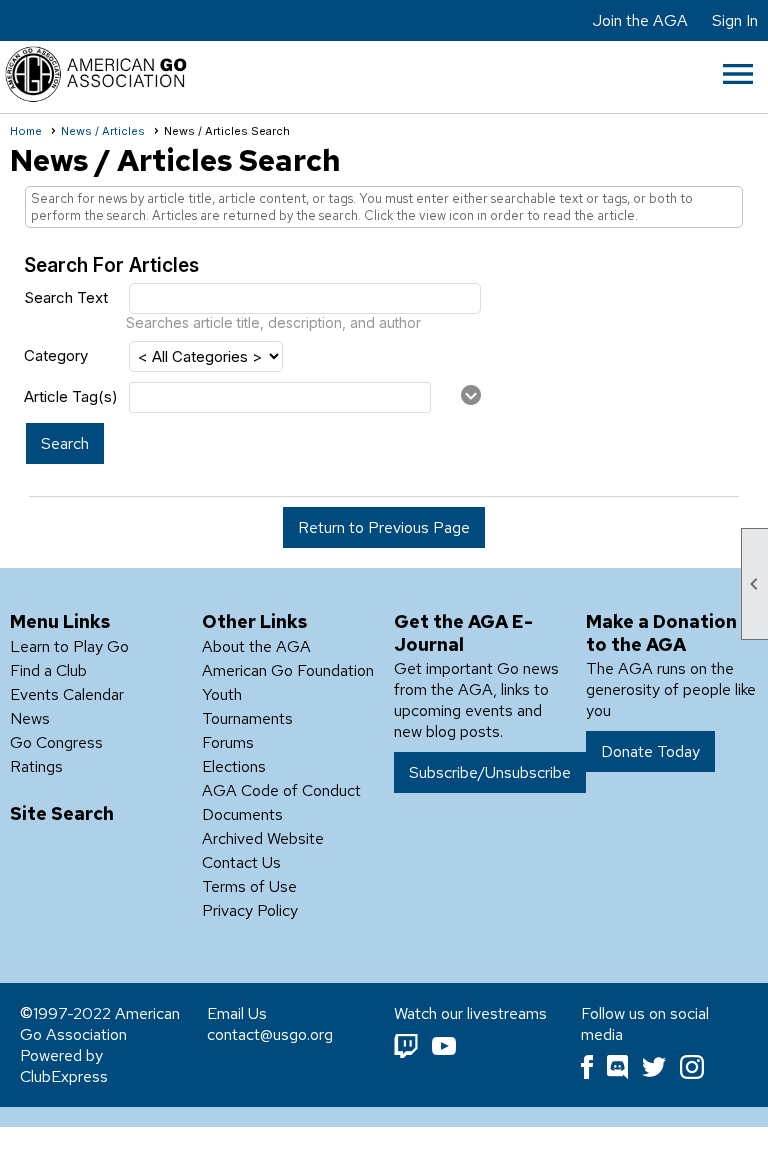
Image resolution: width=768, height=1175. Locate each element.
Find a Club (48, 670)
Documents (242, 814)
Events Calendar (67, 694)
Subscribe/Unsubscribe (490, 772)
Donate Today (650, 751)
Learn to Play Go (69, 646)
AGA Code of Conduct (281, 790)
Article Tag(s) (71, 396)
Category (56, 355)
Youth (222, 694)
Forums (228, 742)
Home (26, 131)
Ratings (36, 766)
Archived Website (263, 838)
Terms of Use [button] (249, 886)
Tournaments (247, 718)
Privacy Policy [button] (250, 910)
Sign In (735, 20)
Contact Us (241, 862)
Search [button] (65, 443)
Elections (234, 766)
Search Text (66, 297)
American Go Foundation (288, 670)
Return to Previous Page (384, 527)
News (30, 718)
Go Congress (56, 742)
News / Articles (103, 131)
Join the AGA (640, 20)
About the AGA (256, 646)
